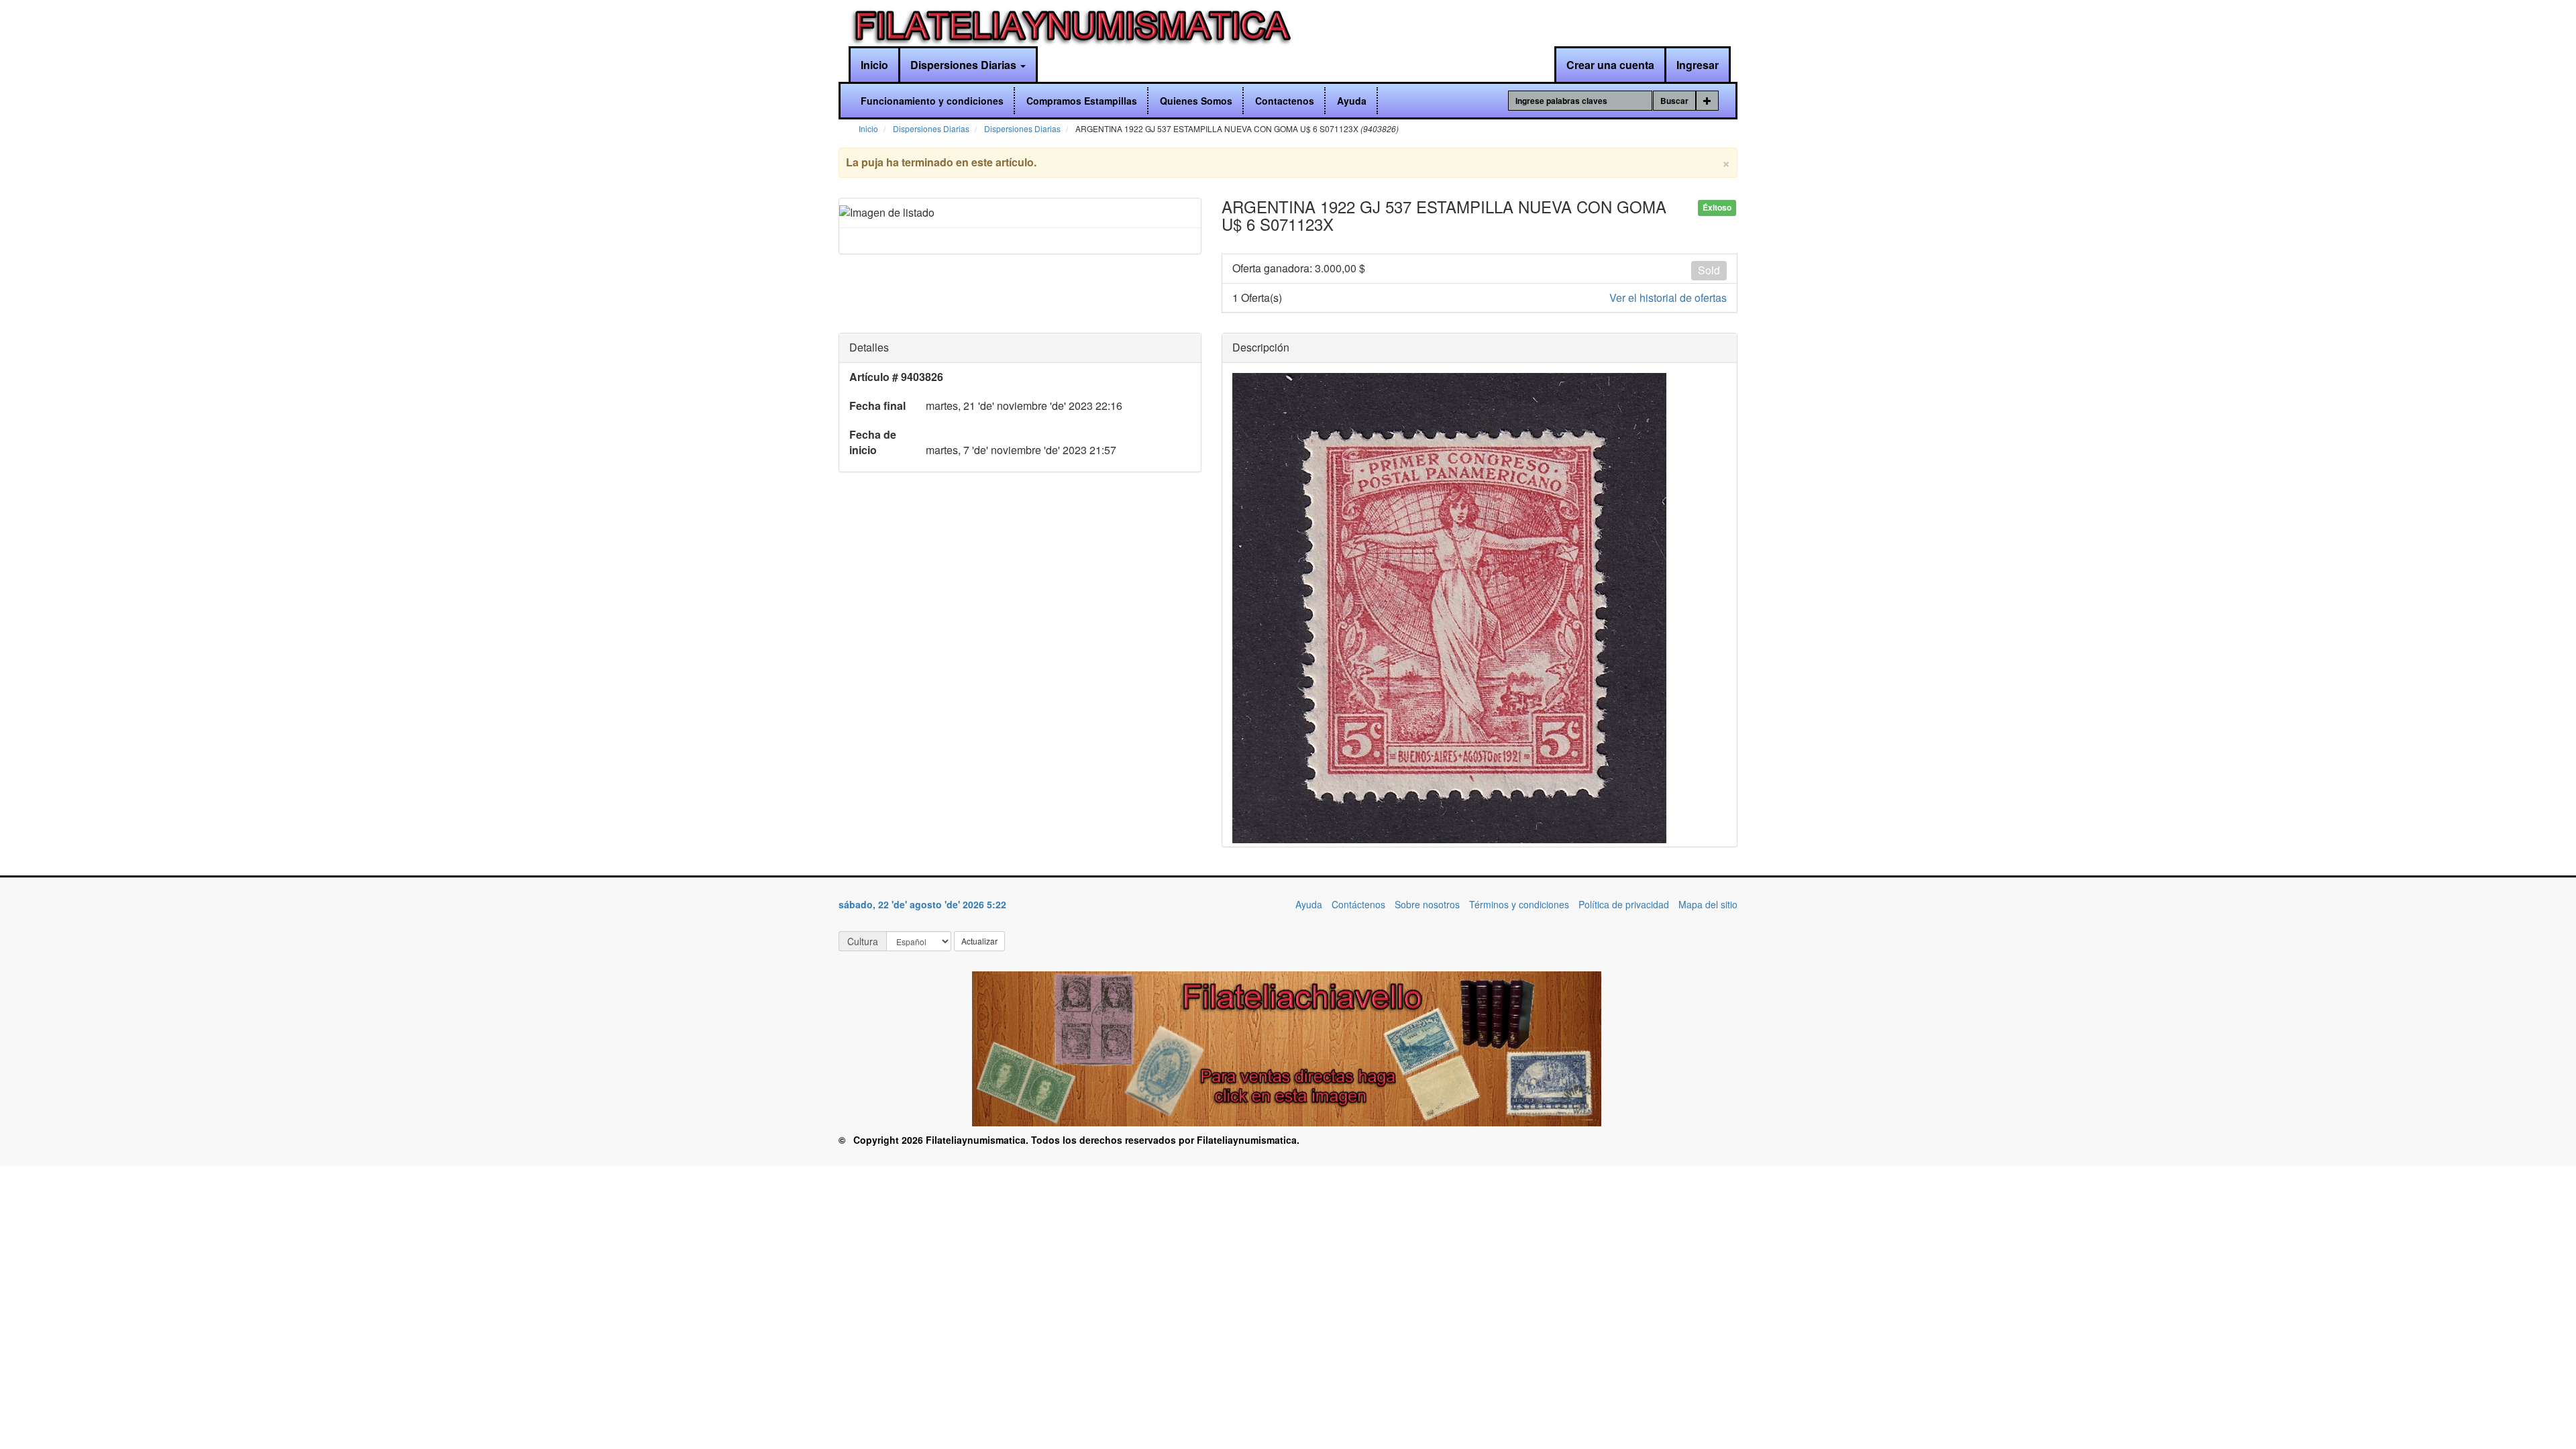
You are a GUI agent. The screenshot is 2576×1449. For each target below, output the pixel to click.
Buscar (1674, 101)
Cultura (863, 941)
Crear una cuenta (1610, 65)
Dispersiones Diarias (965, 65)
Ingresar (1698, 65)
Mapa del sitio (1708, 904)
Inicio (874, 65)
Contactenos (1285, 101)
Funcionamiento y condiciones (932, 101)
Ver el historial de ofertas (1668, 298)
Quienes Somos (1196, 101)
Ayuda (1352, 101)
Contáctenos (1358, 904)
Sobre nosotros (1427, 904)
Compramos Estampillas (1082, 101)
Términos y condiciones (1519, 904)
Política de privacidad (1624, 904)
